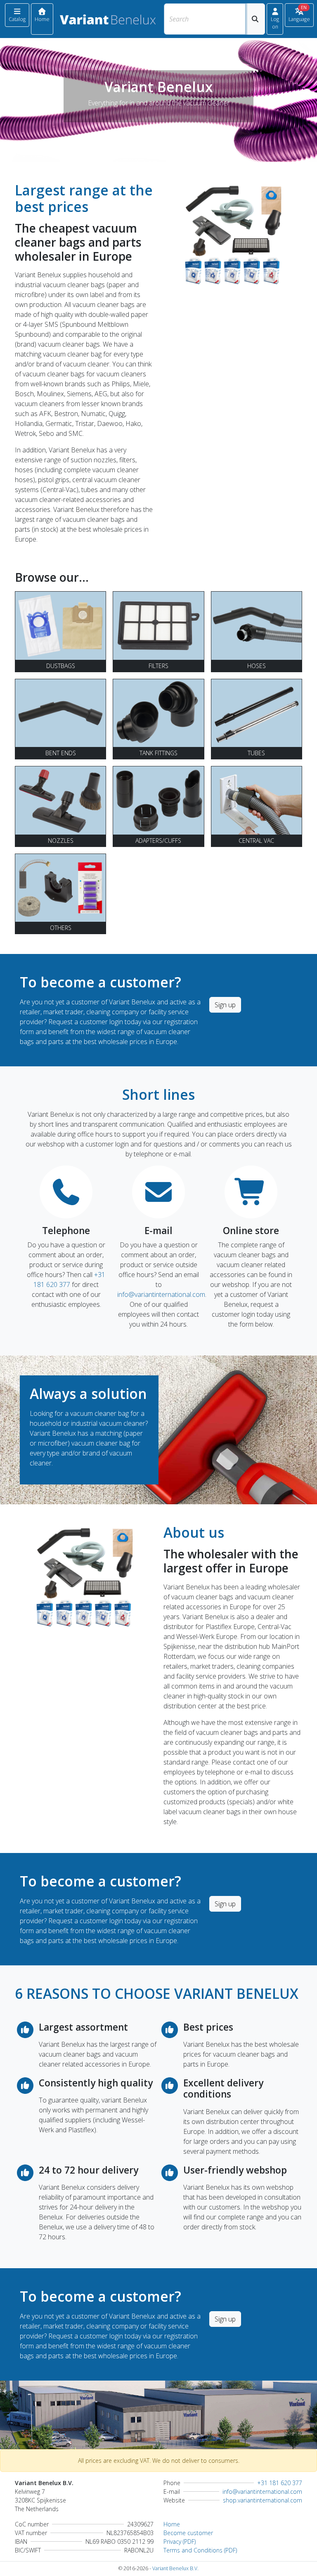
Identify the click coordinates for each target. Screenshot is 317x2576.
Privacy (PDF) (180, 2542)
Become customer (188, 2533)
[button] (275, 19)
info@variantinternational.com (161, 1294)
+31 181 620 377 (280, 2483)
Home (172, 2524)
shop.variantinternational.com (263, 2500)
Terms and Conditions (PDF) (200, 2550)
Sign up (225, 1005)
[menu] (17, 15)
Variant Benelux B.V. (175, 2568)
